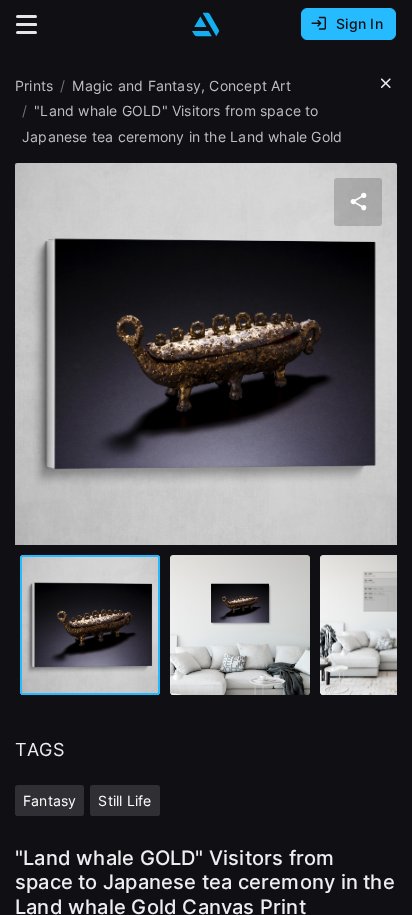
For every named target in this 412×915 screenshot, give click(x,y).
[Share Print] (358, 202)
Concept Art (249, 85)
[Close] (386, 84)
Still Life (124, 800)
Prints (34, 85)
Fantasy (49, 800)
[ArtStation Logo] (206, 24)
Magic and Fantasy (136, 85)
